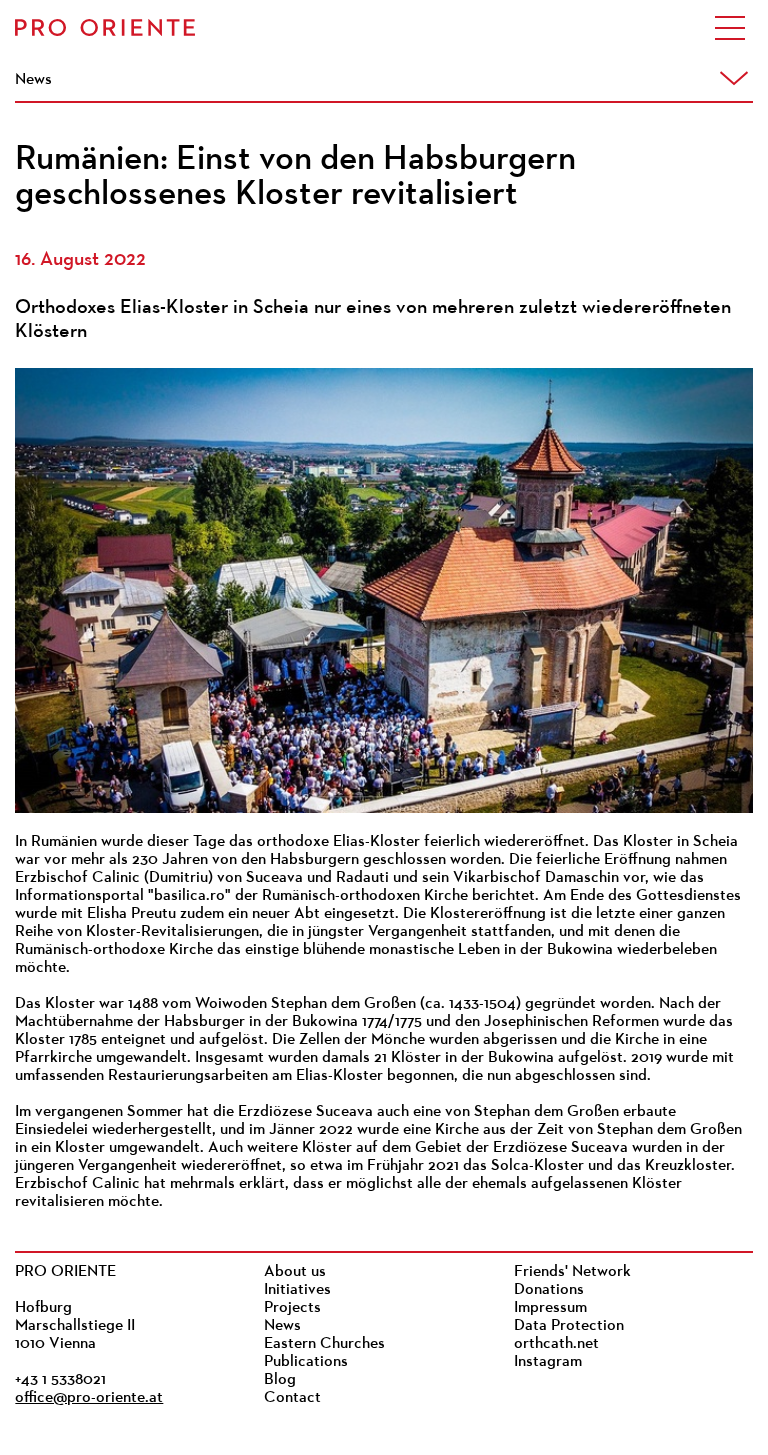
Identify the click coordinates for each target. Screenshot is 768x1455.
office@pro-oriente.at (89, 1398)
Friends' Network (572, 1272)
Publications (306, 1362)
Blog (280, 1380)
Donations (549, 1290)
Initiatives (297, 1290)
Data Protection (569, 1326)
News (282, 1326)
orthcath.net (556, 1344)
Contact (292, 1398)
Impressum (550, 1308)
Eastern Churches (324, 1344)
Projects (292, 1308)
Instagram (548, 1362)
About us (295, 1272)
